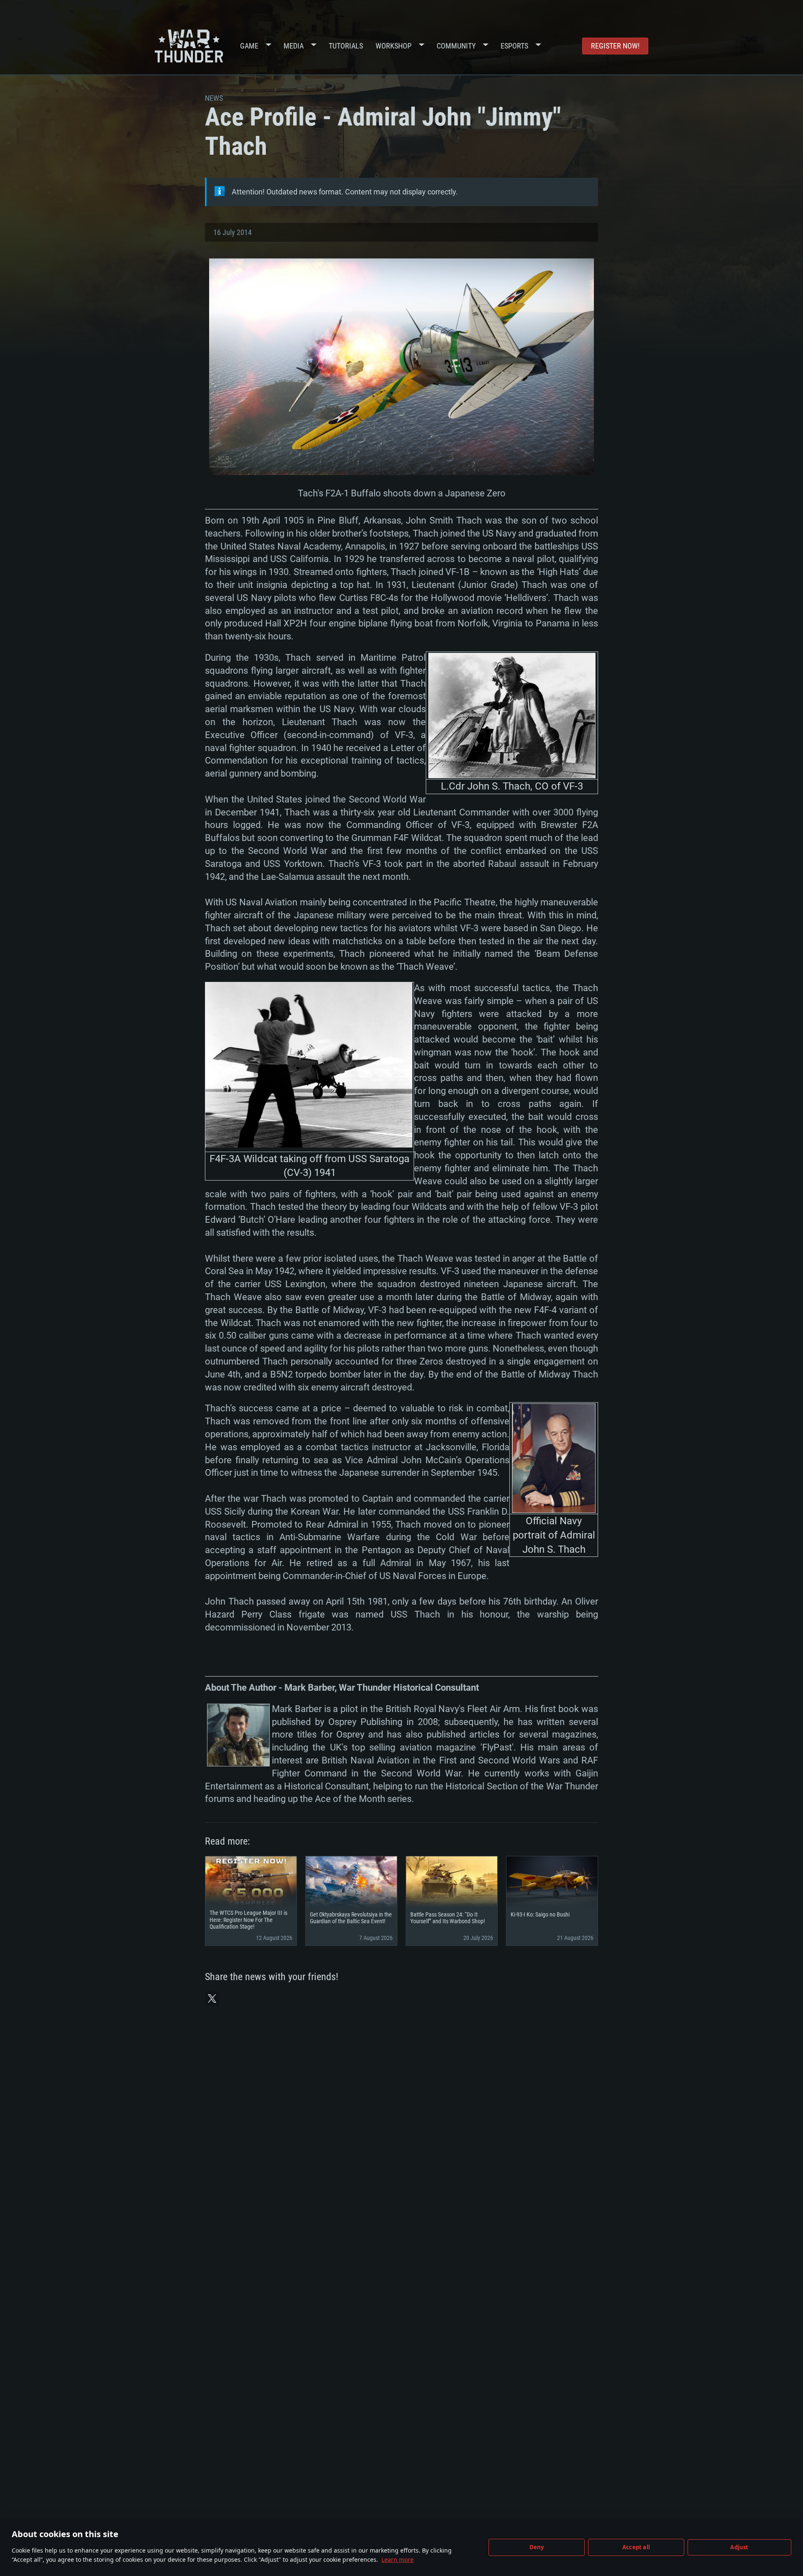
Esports (514, 46)
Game (249, 46)
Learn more (398, 2559)
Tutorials (346, 46)
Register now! (615, 46)
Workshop (394, 46)
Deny (537, 2547)
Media (294, 46)
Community (456, 46)
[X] (212, 1998)
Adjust (739, 2547)
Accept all (636, 2547)
